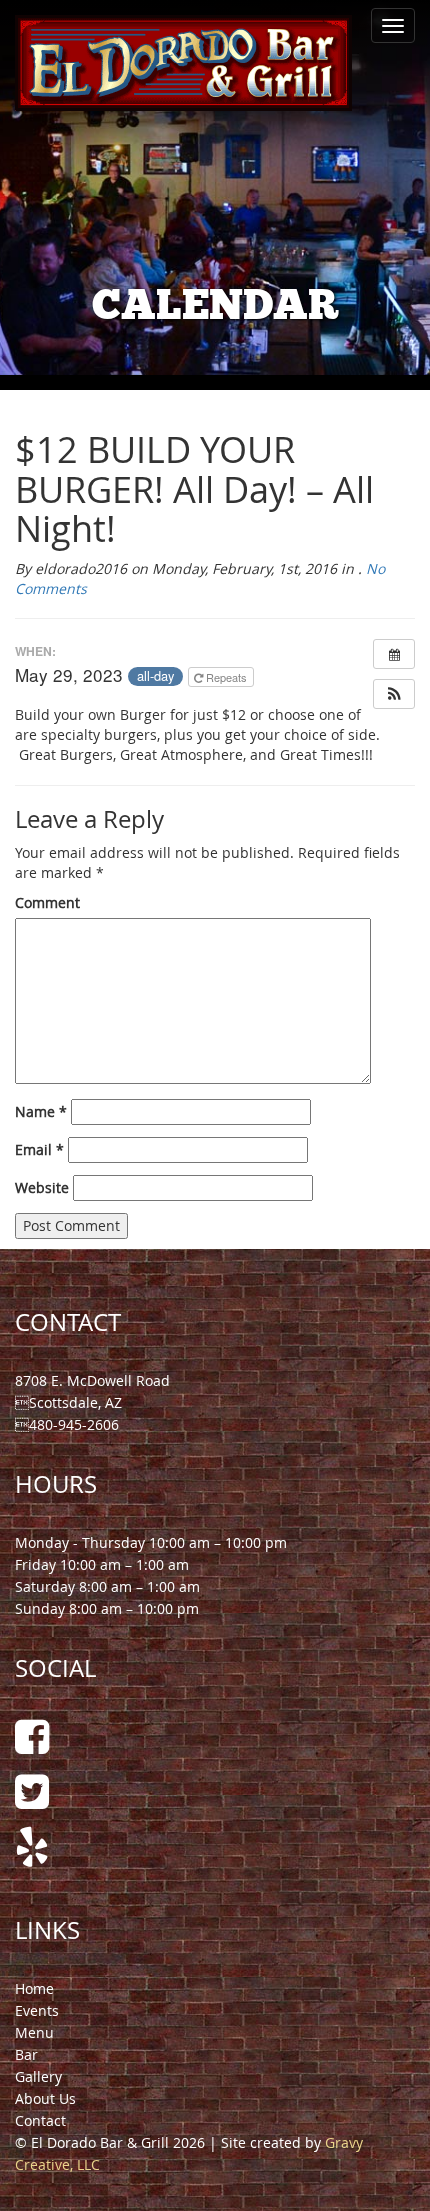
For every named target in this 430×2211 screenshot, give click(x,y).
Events (37, 2010)
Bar (26, 2054)
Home (34, 1988)
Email (39, 1149)
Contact (40, 2120)
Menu (34, 2032)
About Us (45, 2098)
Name (41, 1111)
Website (42, 1187)
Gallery (38, 2076)
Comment (47, 902)
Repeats (226, 677)
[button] (394, 694)
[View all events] (394, 654)
